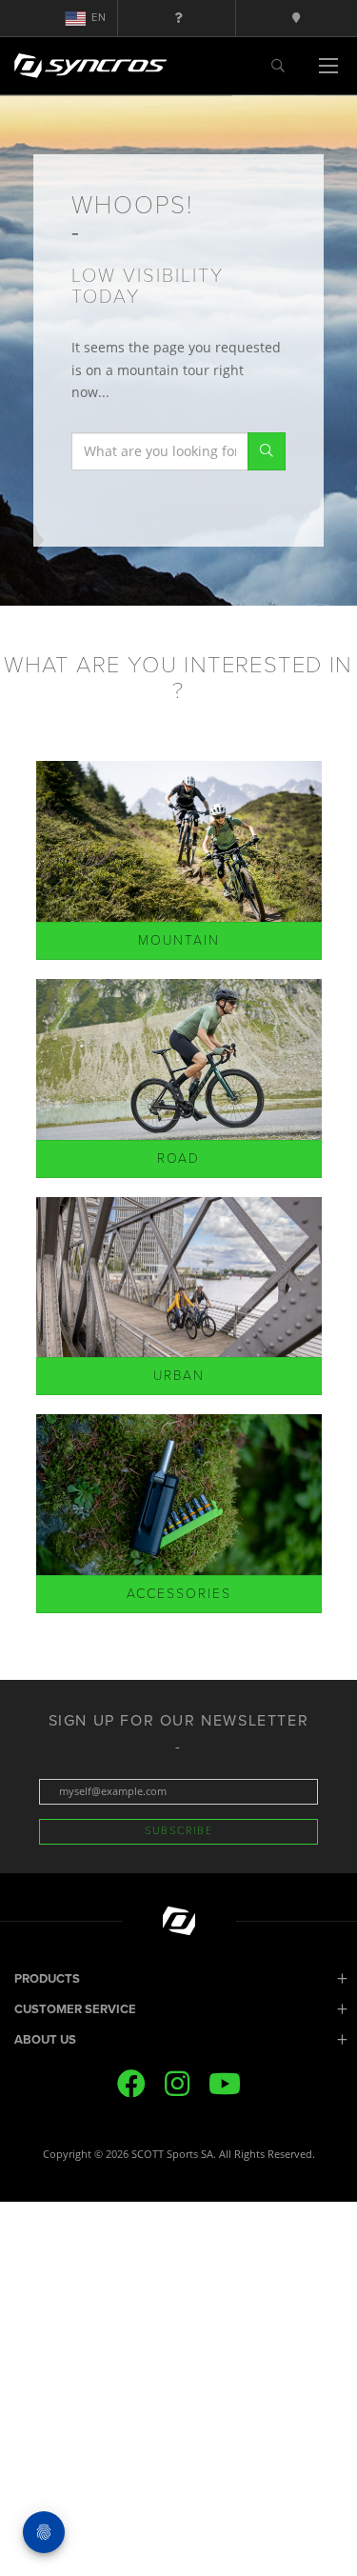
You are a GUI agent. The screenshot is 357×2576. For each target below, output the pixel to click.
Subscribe (179, 1831)
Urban (179, 1376)
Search (267, 451)
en (99, 18)
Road (178, 1158)
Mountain (179, 940)
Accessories (179, 1594)
